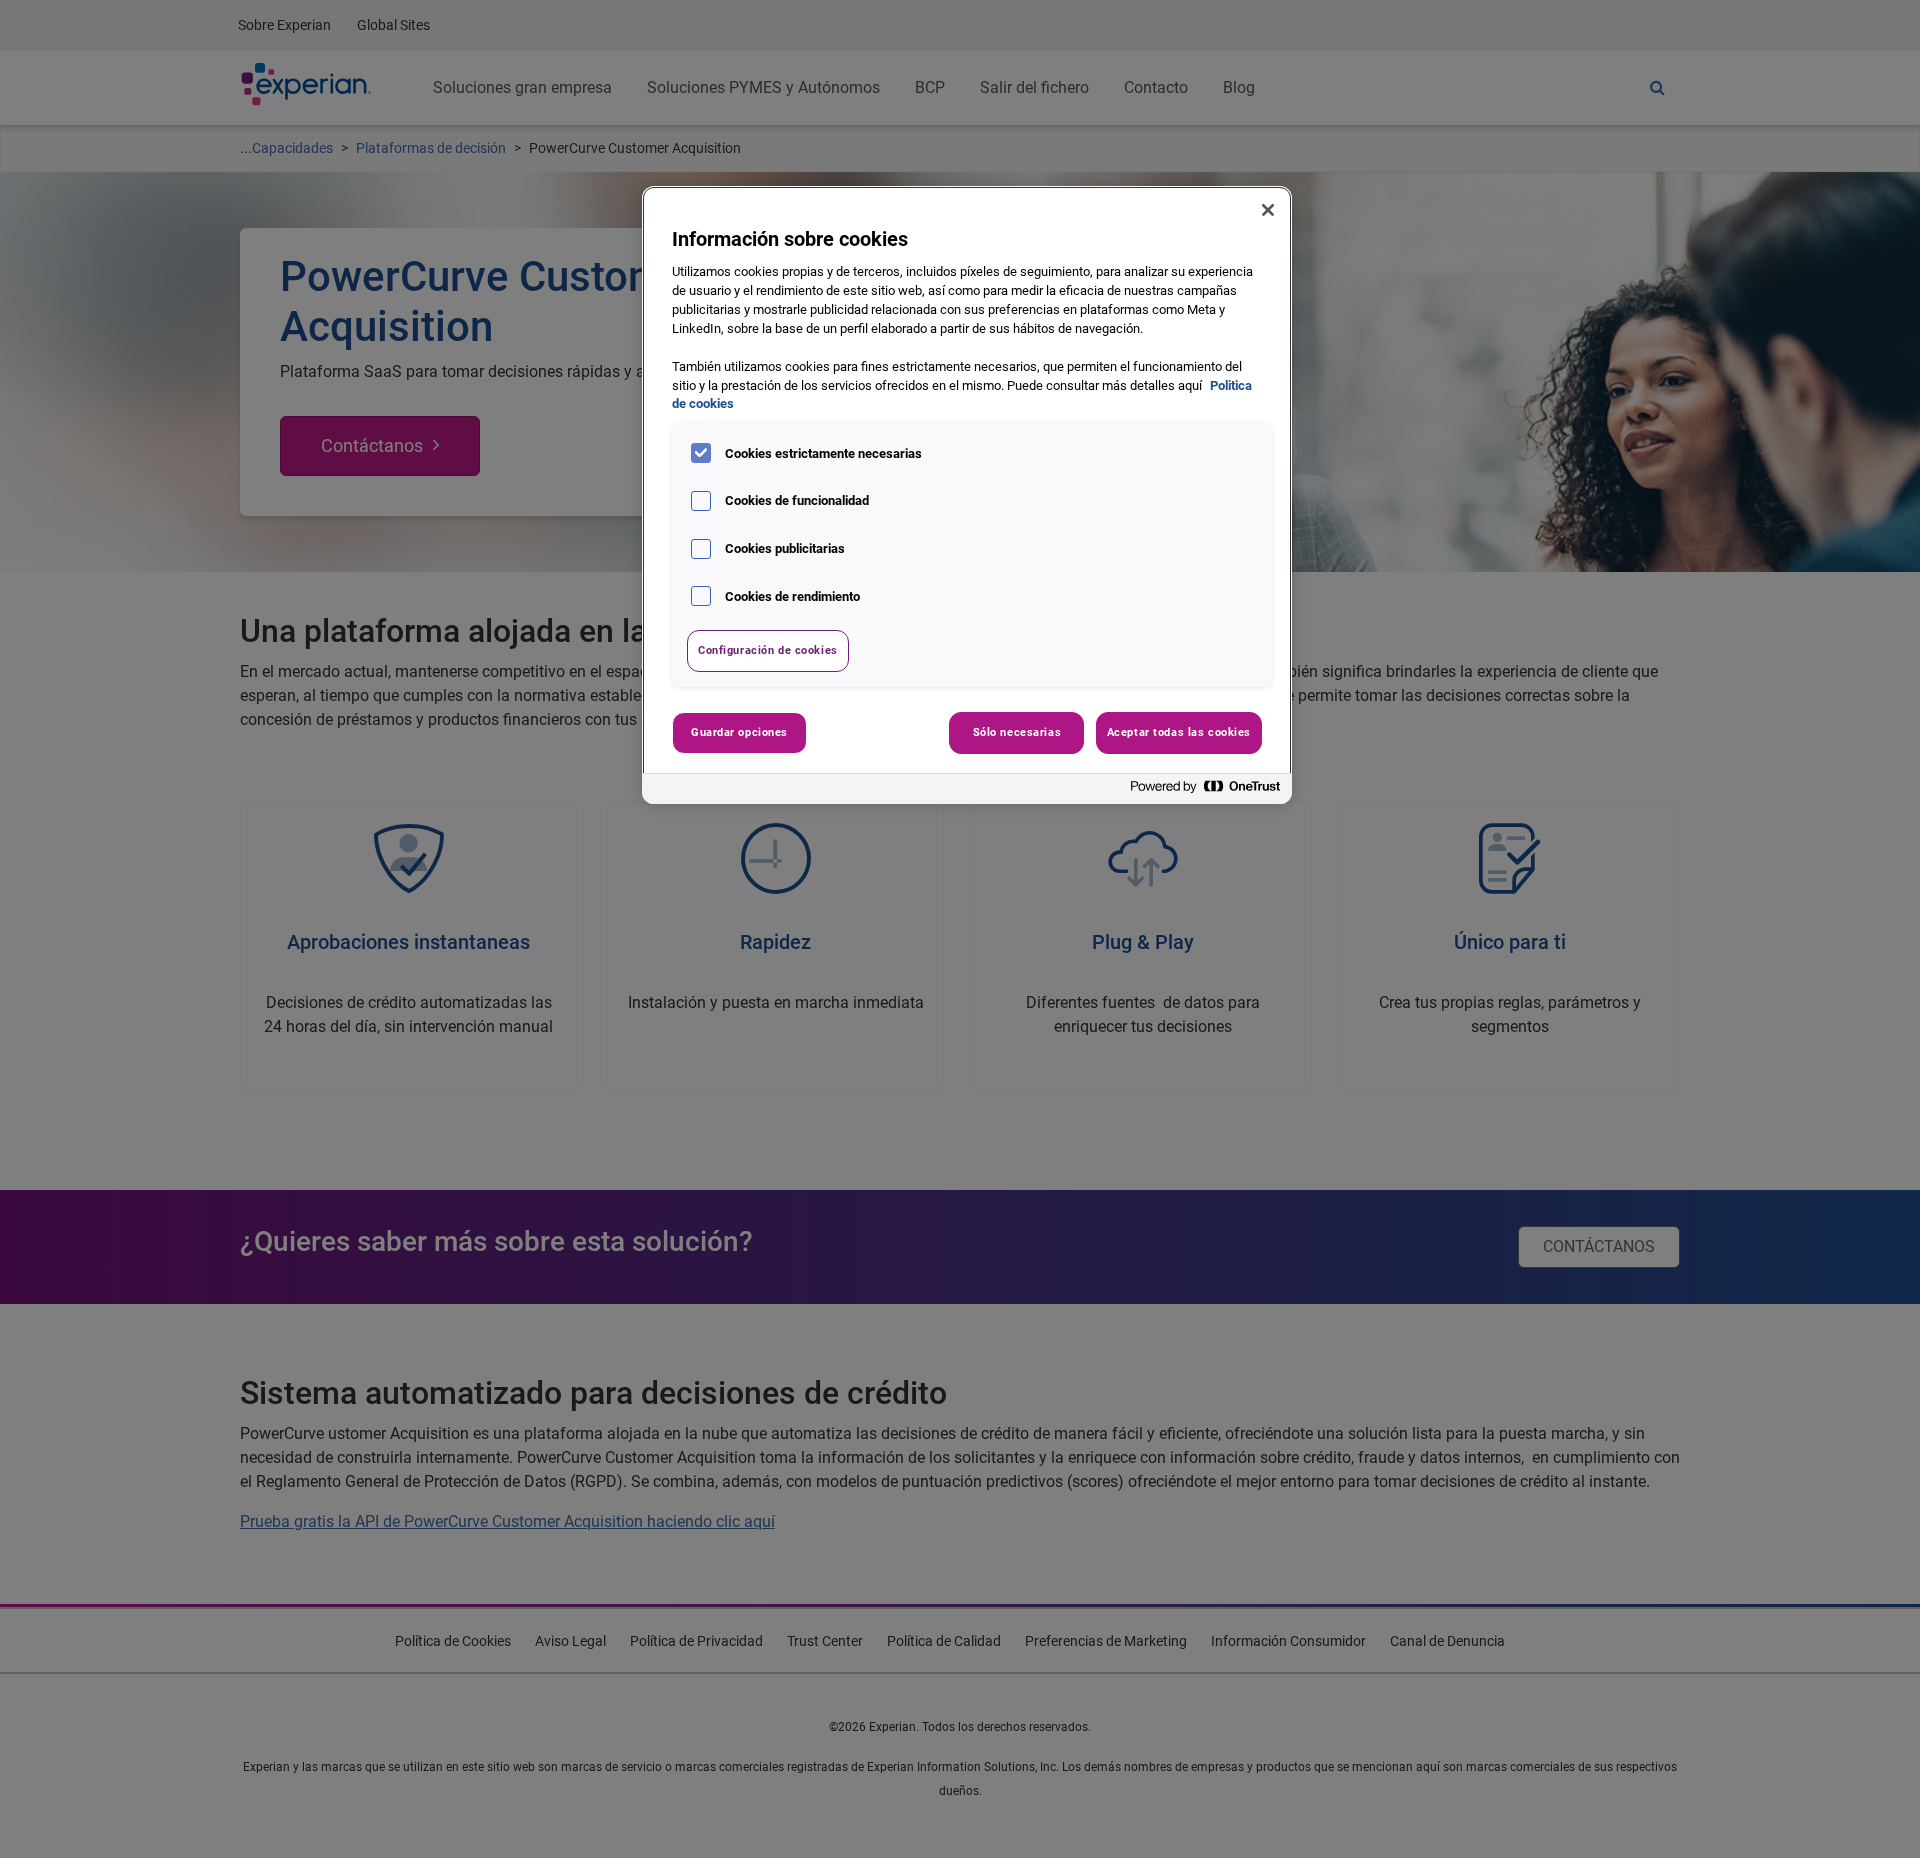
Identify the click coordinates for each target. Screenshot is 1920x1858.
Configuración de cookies (768, 650)
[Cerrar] (1268, 210)
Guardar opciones (739, 732)
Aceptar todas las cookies (1179, 732)
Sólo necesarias (1017, 732)
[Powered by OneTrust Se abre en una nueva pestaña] (1206, 791)
